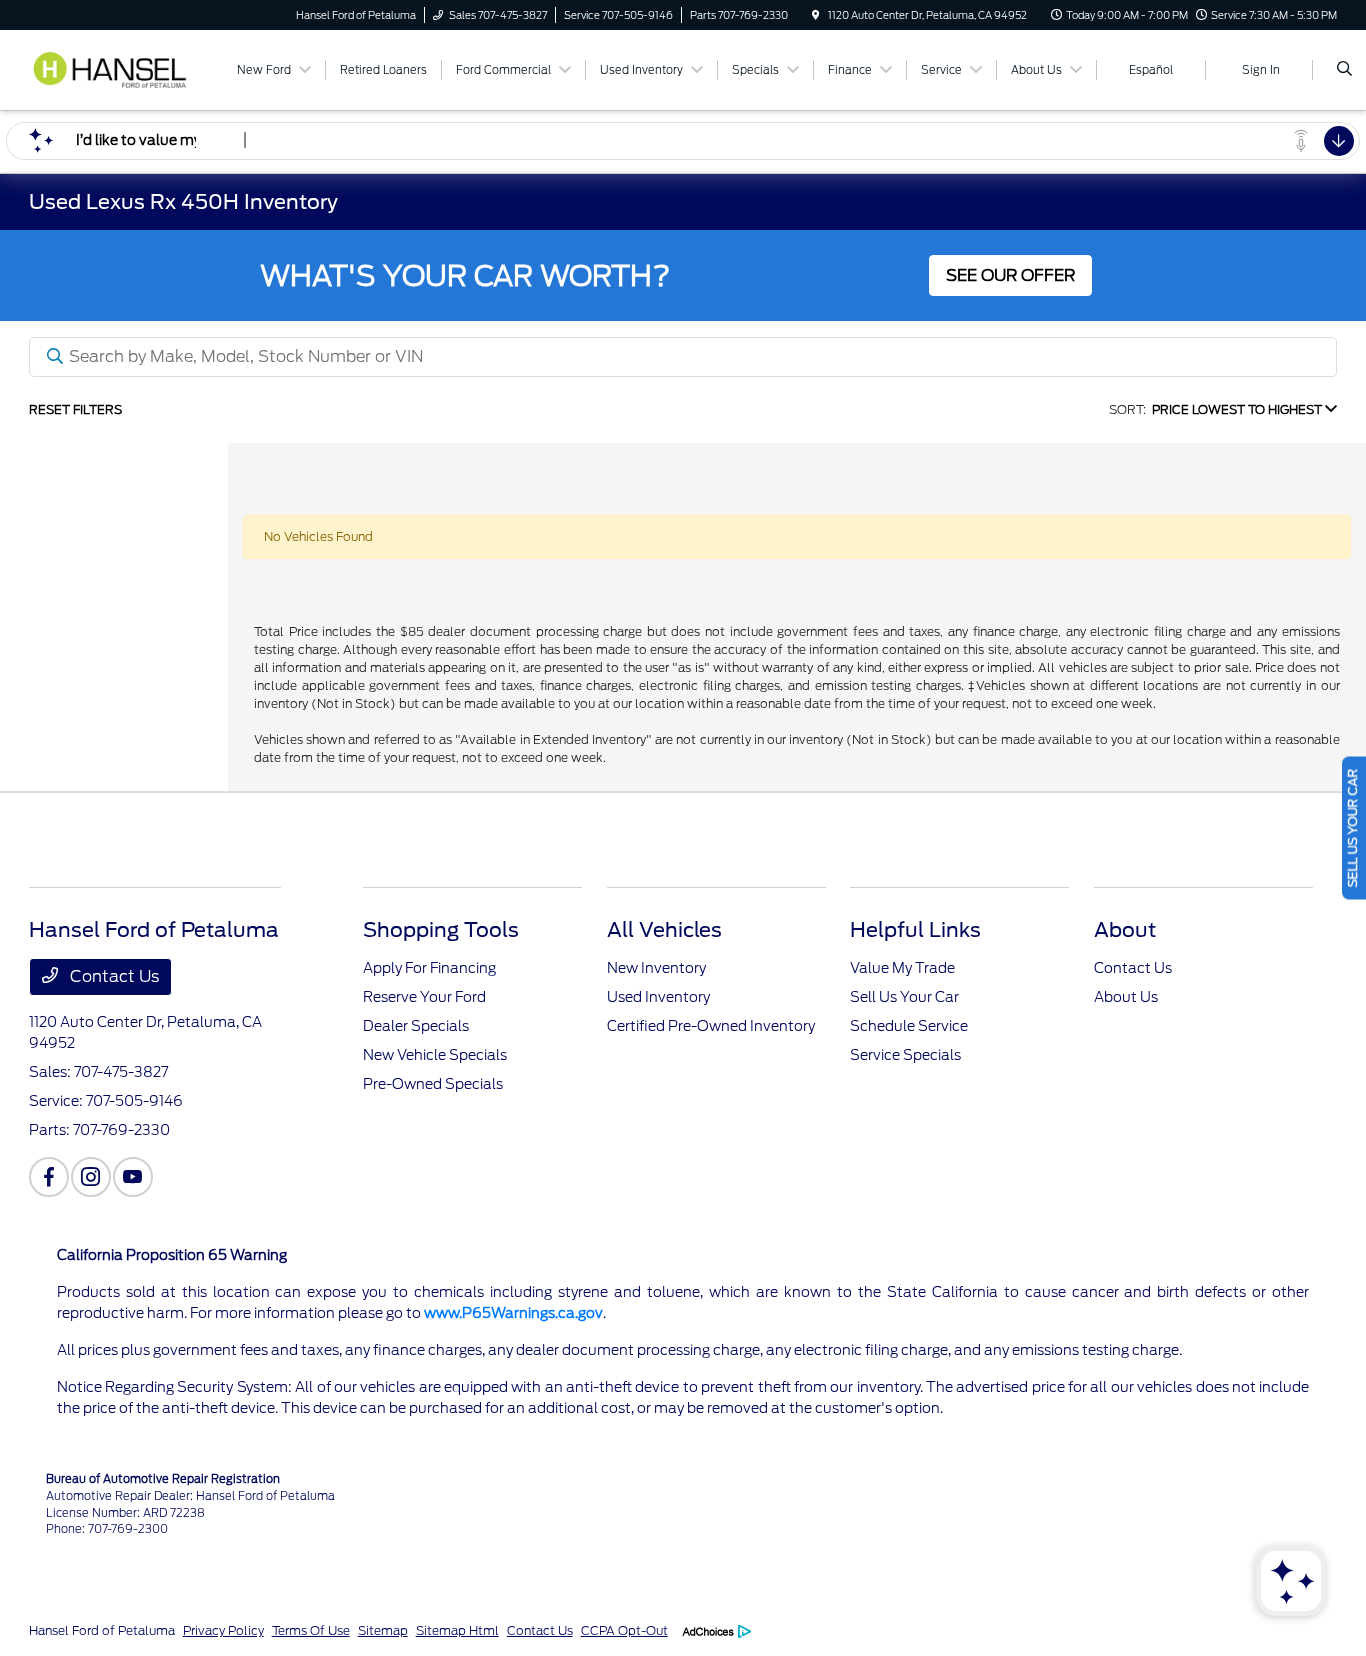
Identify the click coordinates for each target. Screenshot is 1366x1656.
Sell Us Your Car (904, 997)
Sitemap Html (457, 1630)
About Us (1126, 997)
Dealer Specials (416, 1026)
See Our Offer (1010, 275)
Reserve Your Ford (424, 997)
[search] (1344, 70)
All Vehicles (664, 930)
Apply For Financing (429, 968)
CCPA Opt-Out (624, 1630)
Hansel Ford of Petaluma (102, 1630)
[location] (816, 15)
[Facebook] (49, 1177)
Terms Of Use (311, 1630)
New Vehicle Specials (435, 1055)
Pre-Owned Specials (433, 1084)
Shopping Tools (441, 930)
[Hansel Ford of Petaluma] (119, 68)
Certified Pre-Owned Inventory (711, 1026)
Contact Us (112, 976)
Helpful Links (915, 930)
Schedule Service (909, 1026)
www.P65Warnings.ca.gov (513, 1313)
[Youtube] (133, 1177)
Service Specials (905, 1055)
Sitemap (383, 1630)
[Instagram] (91, 1177)
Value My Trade (902, 968)
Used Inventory (658, 997)
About (1125, 930)
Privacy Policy (223, 1630)
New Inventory (656, 968)
